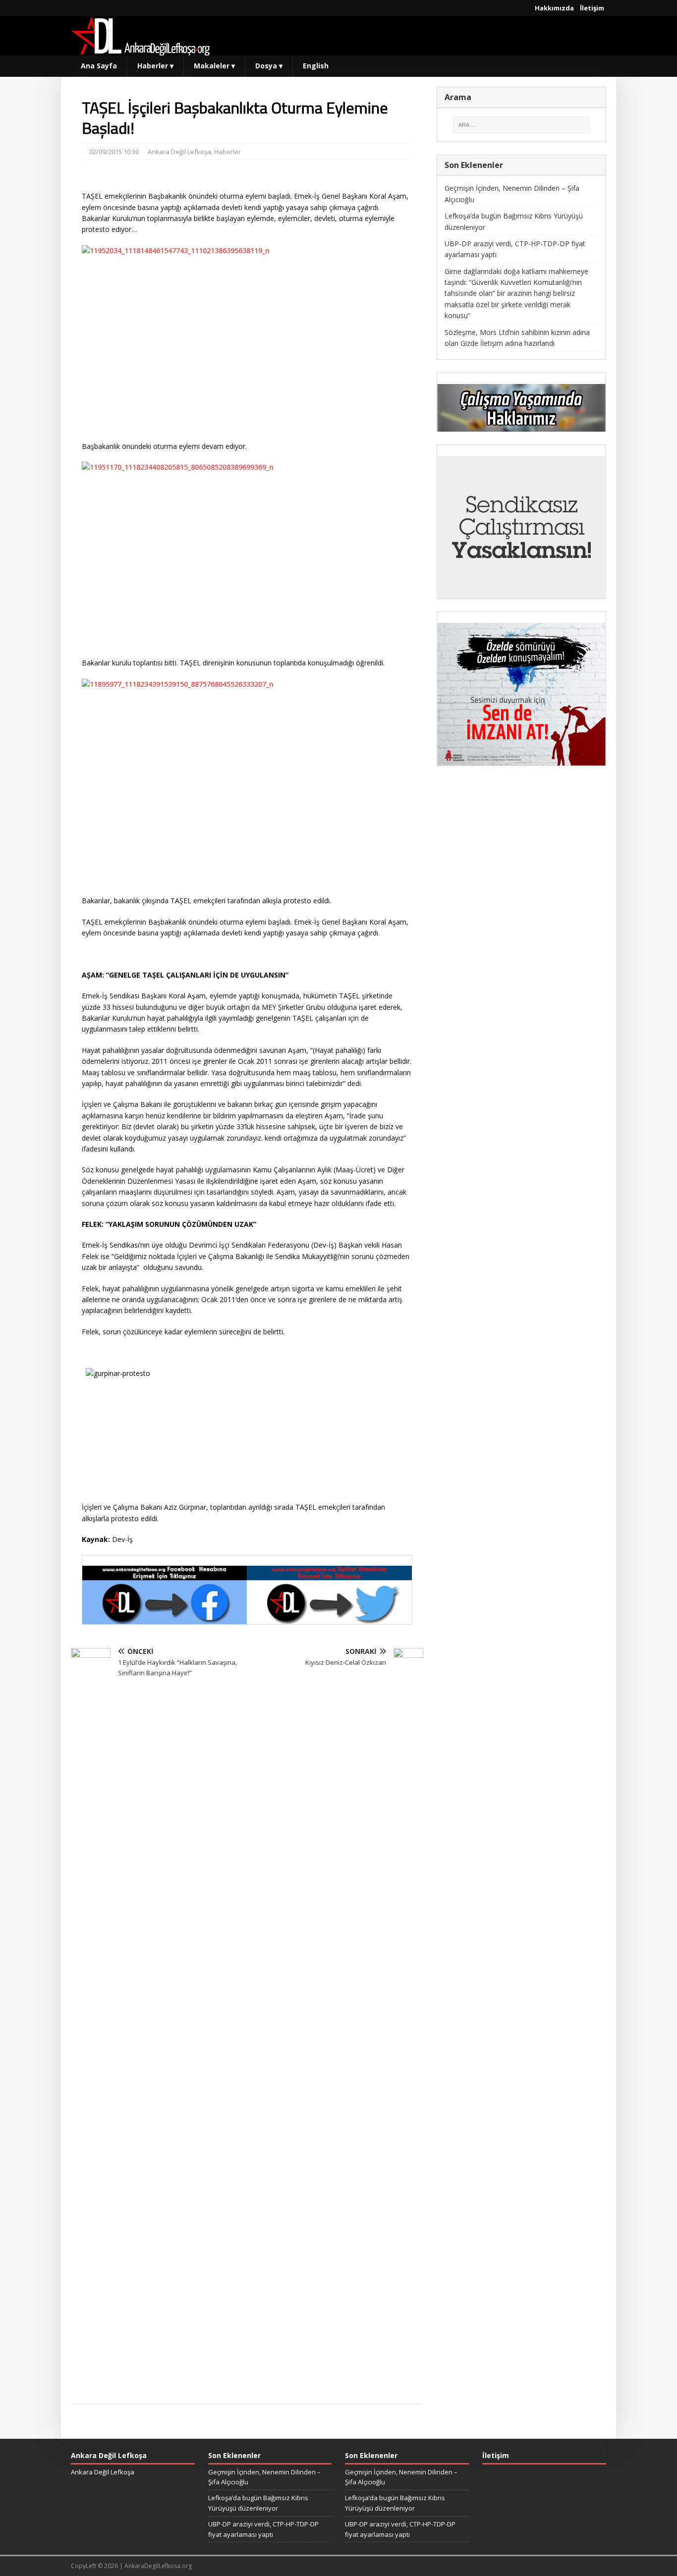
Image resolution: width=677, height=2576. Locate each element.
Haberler (155, 66)
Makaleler (214, 66)
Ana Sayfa (99, 66)
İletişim (592, 8)
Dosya (269, 66)
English (316, 66)
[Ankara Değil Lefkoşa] (140, 50)
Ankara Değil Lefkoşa (179, 152)
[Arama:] (521, 125)
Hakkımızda (554, 8)
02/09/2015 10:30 (114, 152)
